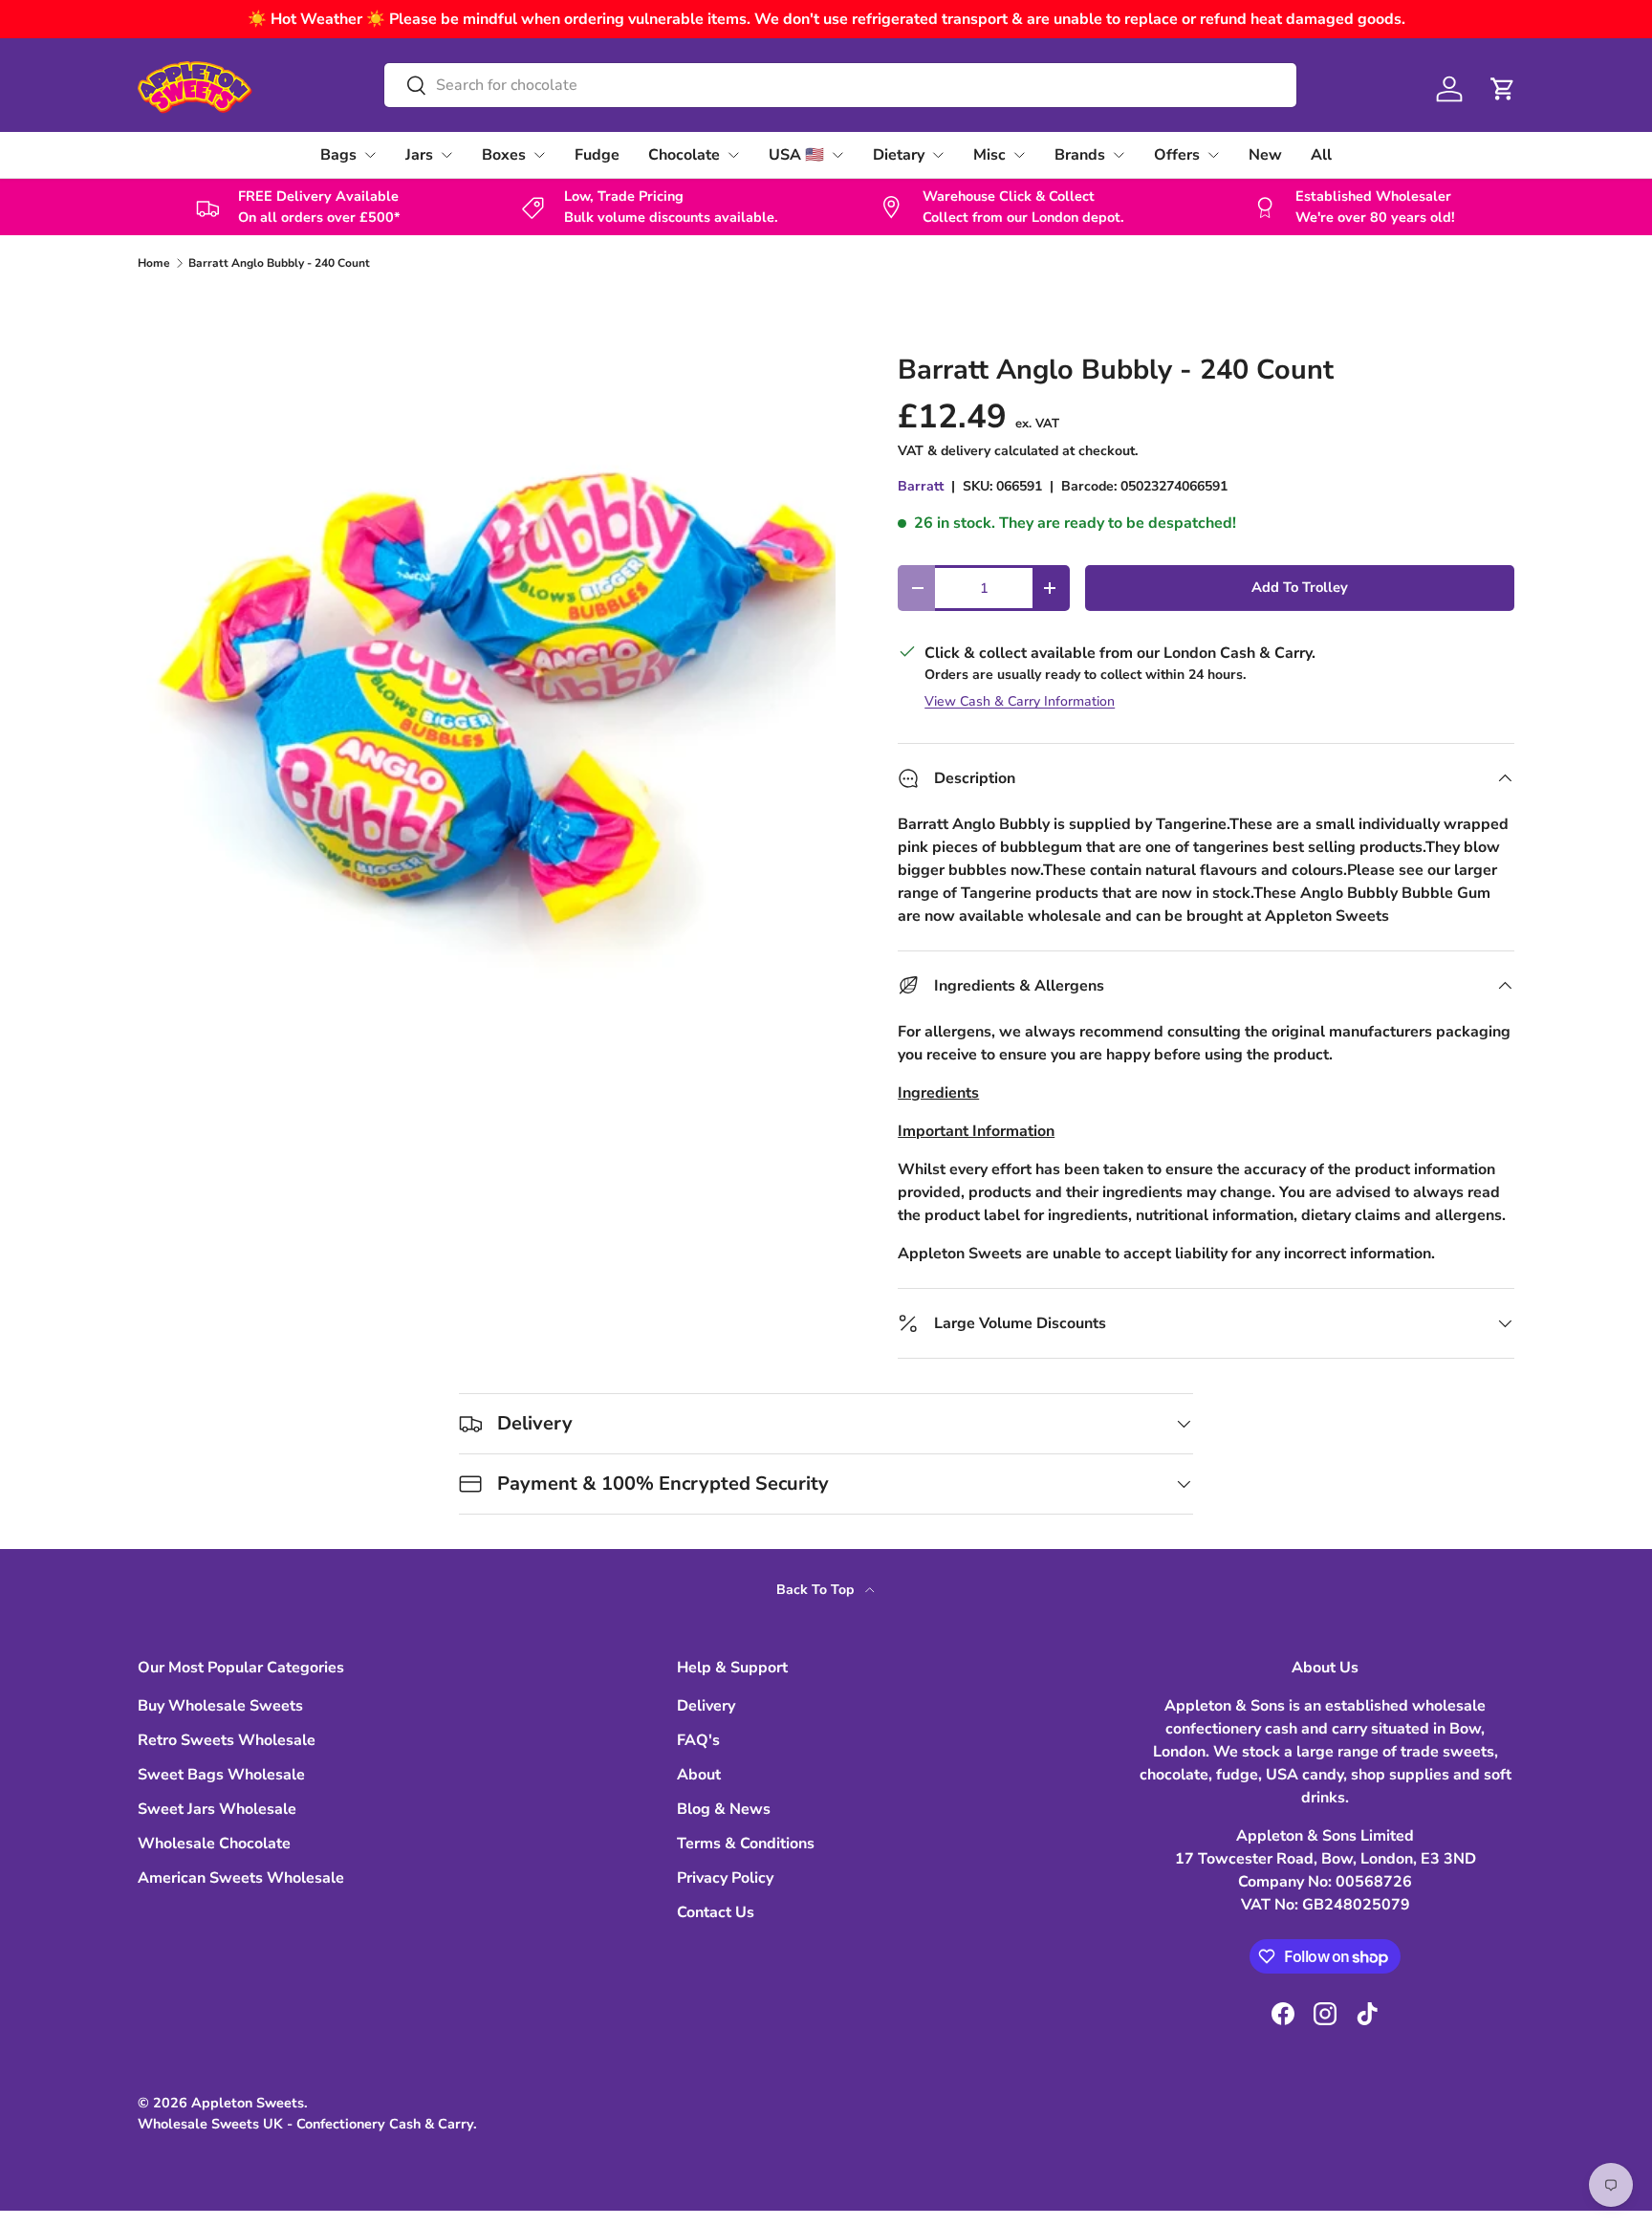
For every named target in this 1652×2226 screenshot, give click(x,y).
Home (154, 263)
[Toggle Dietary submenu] (938, 155)
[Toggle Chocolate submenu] (733, 155)
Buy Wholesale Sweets (220, 1706)
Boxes (504, 155)
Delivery (706, 1706)
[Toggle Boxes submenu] (539, 155)
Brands (1080, 155)
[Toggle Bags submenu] (370, 155)
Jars (419, 155)
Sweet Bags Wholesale (221, 1775)
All (1321, 155)
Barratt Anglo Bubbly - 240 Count (279, 263)
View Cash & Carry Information (1020, 701)
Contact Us (716, 1912)
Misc (989, 155)
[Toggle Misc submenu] (1019, 155)
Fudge (597, 155)
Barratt (921, 486)
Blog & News (724, 1809)
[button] (1503, 89)
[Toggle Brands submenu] (1119, 155)
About (699, 1775)
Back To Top (817, 1590)
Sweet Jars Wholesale (217, 1809)
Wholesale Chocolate (214, 1844)
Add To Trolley (1300, 587)
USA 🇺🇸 (796, 155)
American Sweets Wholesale (241, 1878)
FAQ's (698, 1740)
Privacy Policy (725, 1878)
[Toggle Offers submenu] (1213, 155)
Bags (338, 155)
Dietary (899, 155)
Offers (1177, 155)
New (1265, 155)
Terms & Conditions (746, 1844)
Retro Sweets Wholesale (227, 1740)
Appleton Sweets (248, 2103)
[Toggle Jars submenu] (446, 155)
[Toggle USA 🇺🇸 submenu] (837, 155)
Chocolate (684, 155)
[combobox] (840, 85)
